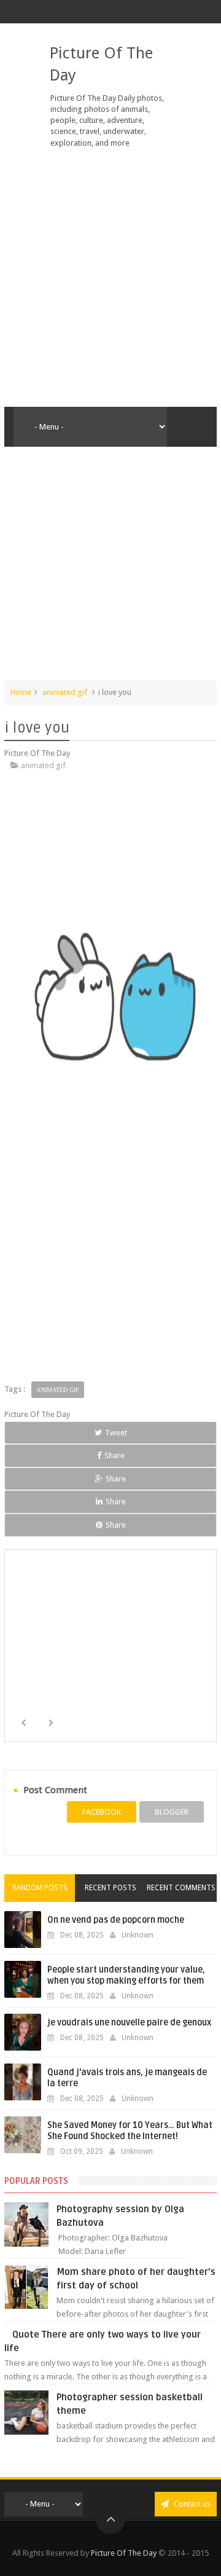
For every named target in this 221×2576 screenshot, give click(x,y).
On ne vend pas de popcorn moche (116, 1920)
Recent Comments (181, 1888)
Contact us (191, 2504)
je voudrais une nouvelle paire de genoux (129, 2023)
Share (114, 1455)
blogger (172, 1812)
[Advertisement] (110, 278)
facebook (102, 1812)
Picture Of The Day (124, 2553)
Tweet (116, 1433)
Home (21, 692)
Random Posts (40, 1888)
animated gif (65, 692)
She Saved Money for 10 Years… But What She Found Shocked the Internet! (130, 2131)
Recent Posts (110, 1888)
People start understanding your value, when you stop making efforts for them (126, 1975)
